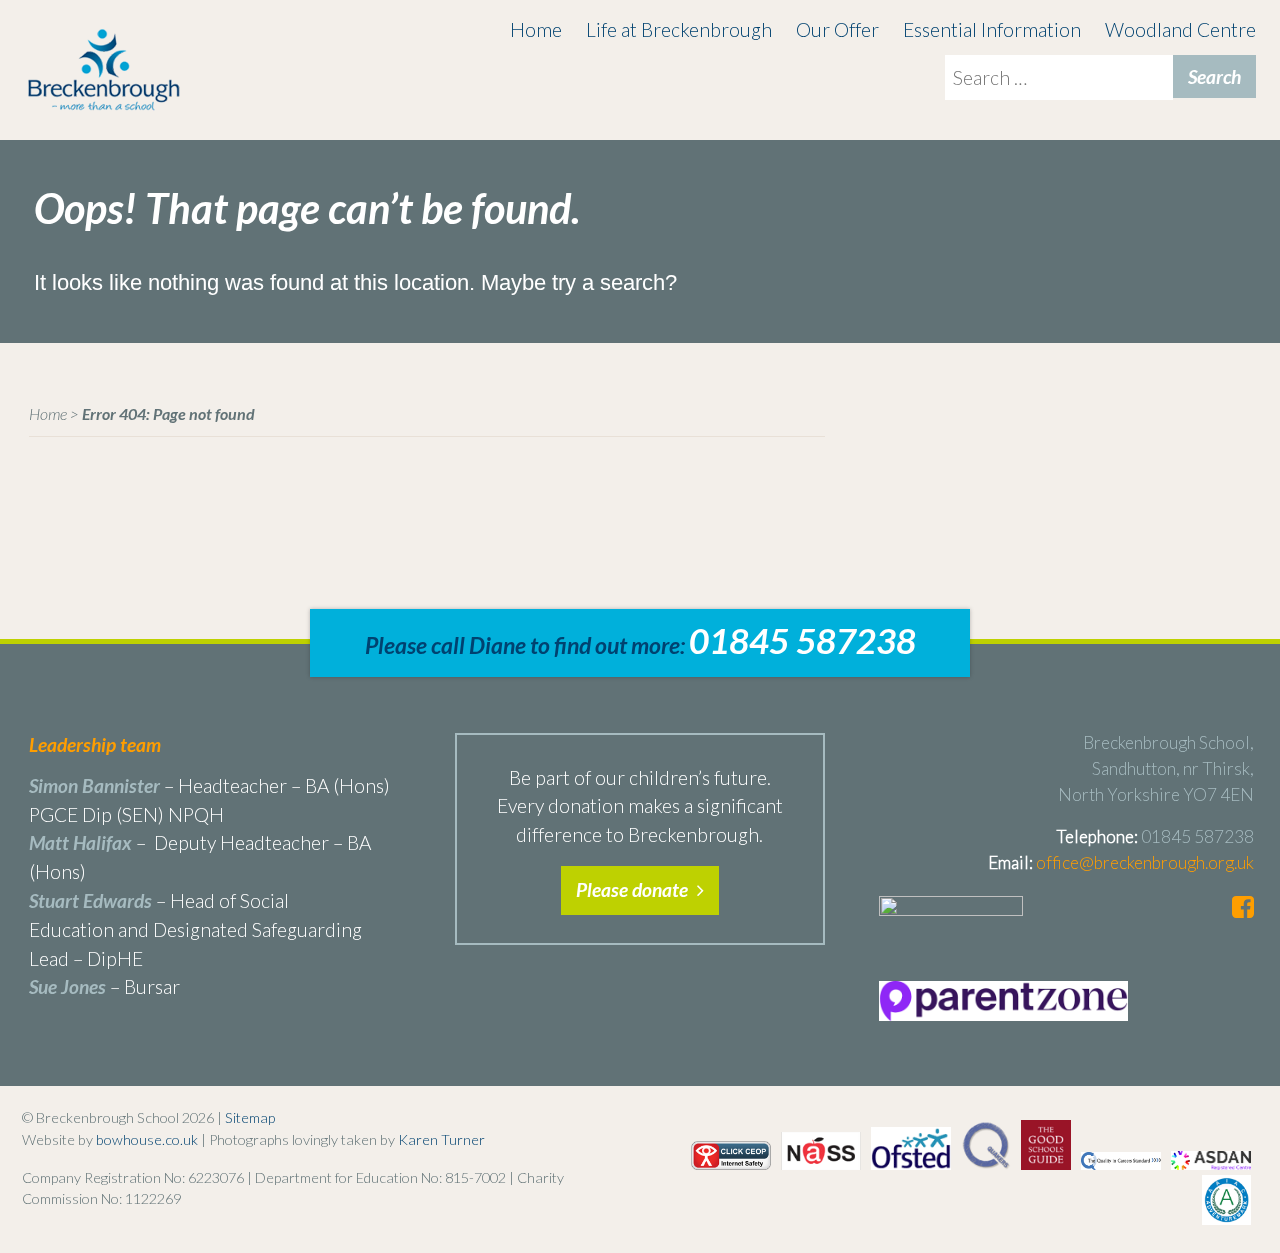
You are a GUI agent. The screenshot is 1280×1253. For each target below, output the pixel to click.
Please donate (634, 889)
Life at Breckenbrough (679, 29)
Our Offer (837, 29)
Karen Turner (441, 1139)
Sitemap (250, 1117)
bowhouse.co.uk (147, 1139)
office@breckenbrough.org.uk (1145, 862)
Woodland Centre (1180, 29)
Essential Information (992, 29)
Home (536, 29)
